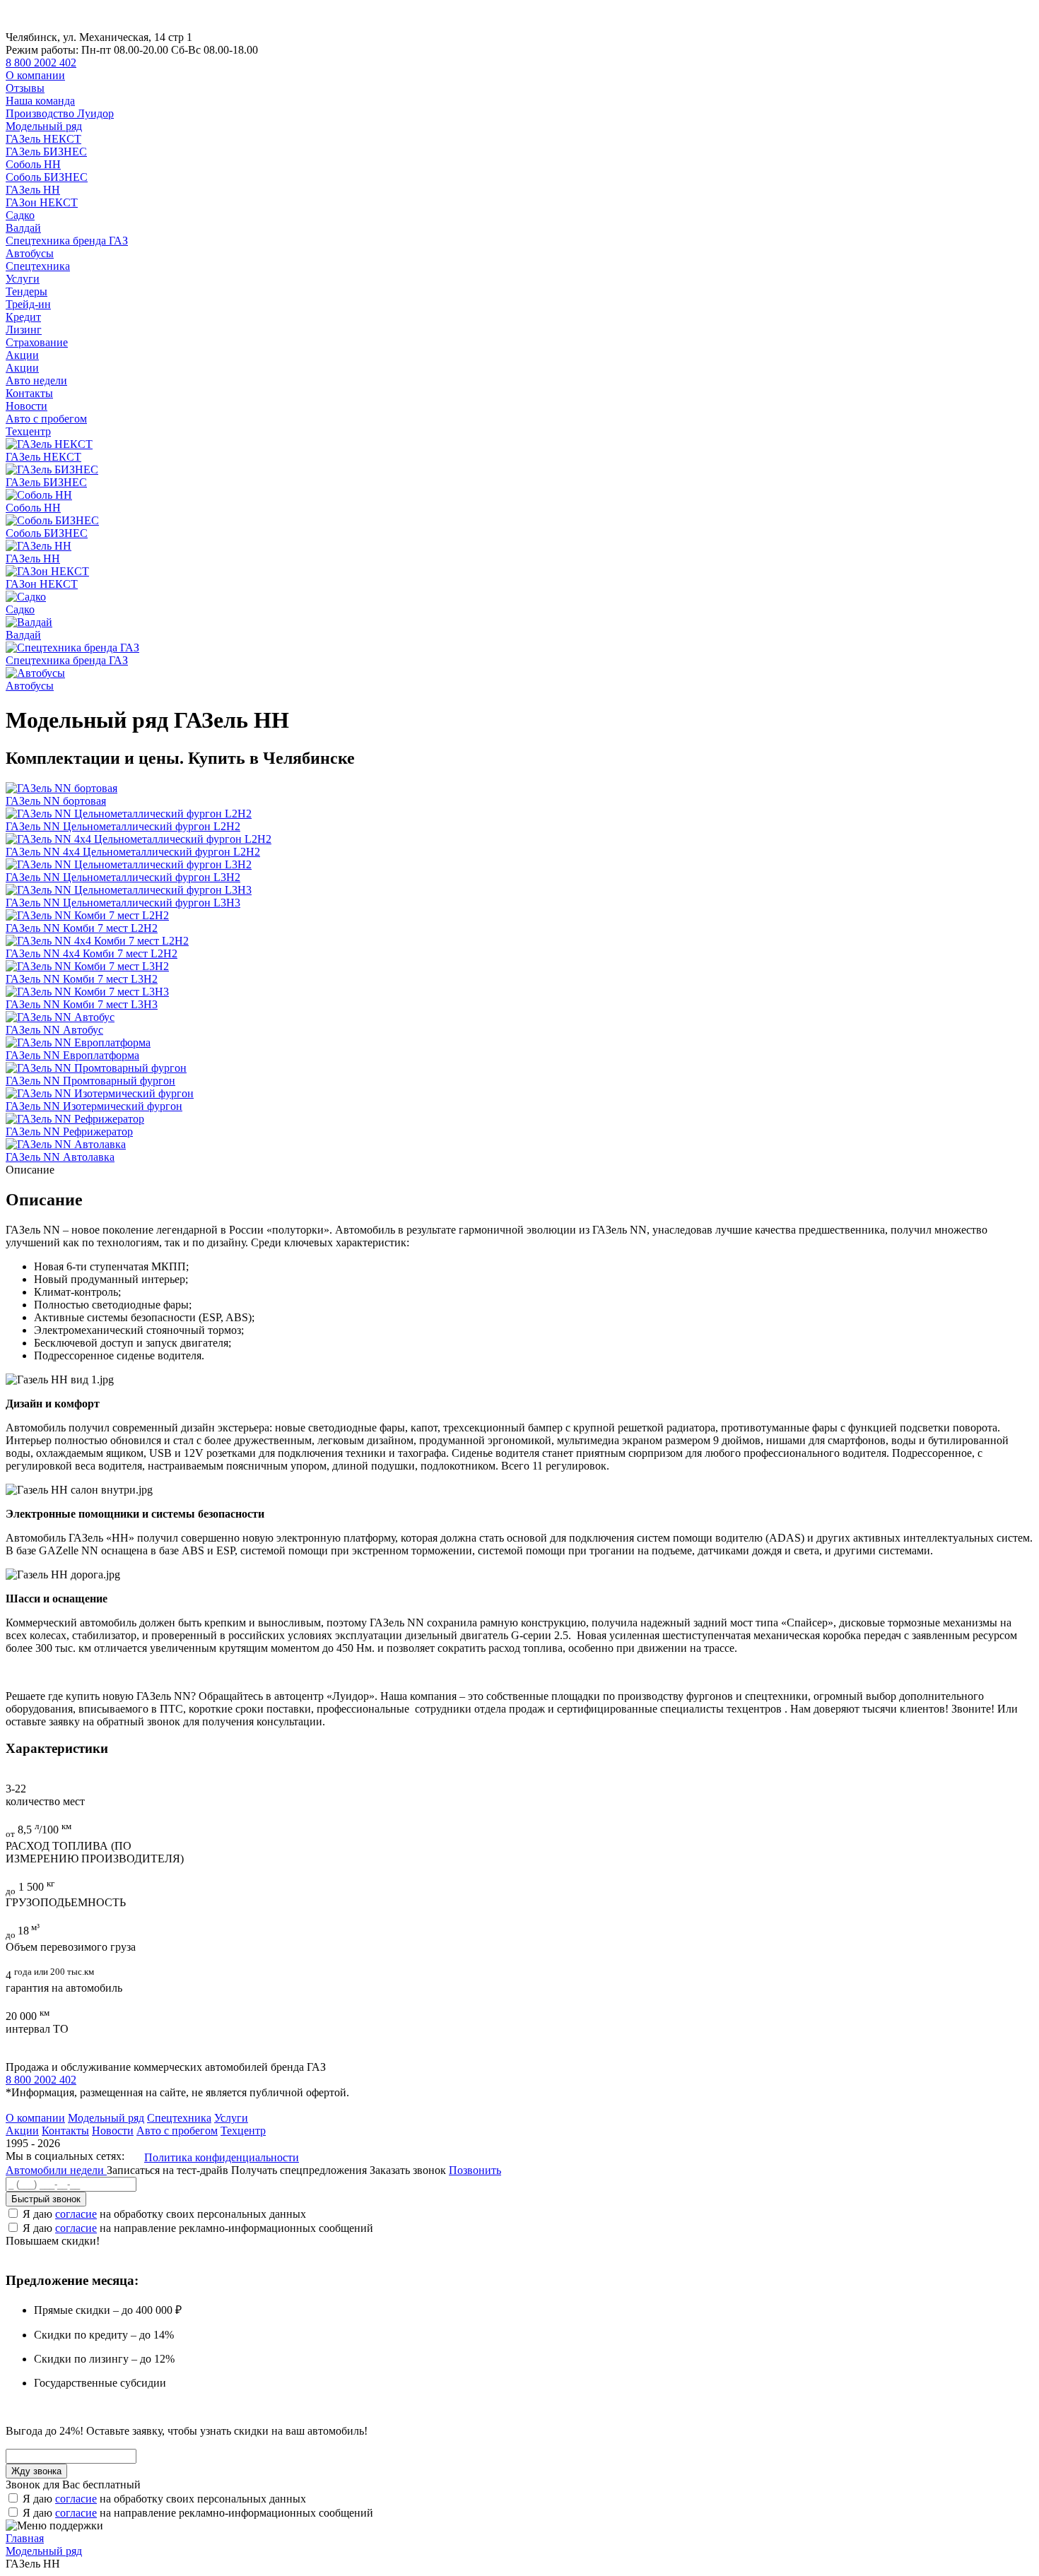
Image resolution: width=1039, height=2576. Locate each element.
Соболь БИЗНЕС (47, 177)
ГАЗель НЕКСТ (43, 139)
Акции (22, 355)
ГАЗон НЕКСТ (42, 202)
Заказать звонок (408, 2170)
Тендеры (27, 291)
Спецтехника (38, 266)
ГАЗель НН (33, 190)
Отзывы (25, 88)
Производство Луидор (60, 113)
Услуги (23, 279)
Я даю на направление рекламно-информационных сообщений (198, 2228)
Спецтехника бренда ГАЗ (67, 241)
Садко (20, 215)
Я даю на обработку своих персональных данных (164, 2214)
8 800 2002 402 (41, 63)
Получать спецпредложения (300, 2170)
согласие (76, 2214)
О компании (35, 75)
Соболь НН (33, 164)
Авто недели (36, 380)
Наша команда (40, 101)
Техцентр (28, 431)
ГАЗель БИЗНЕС (46, 152)
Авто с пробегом (46, 419)
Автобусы (30, 253)
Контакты (29, 393)
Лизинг (24, 330)
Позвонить (475, 2170)
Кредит (23, 317)
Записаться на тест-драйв (169, 2170)
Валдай (23, 228)
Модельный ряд (44, 126)
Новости (27, 406)
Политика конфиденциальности (222, 2157)
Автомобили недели (56, 2170)
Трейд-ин (28, 304)
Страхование (37, 342)
